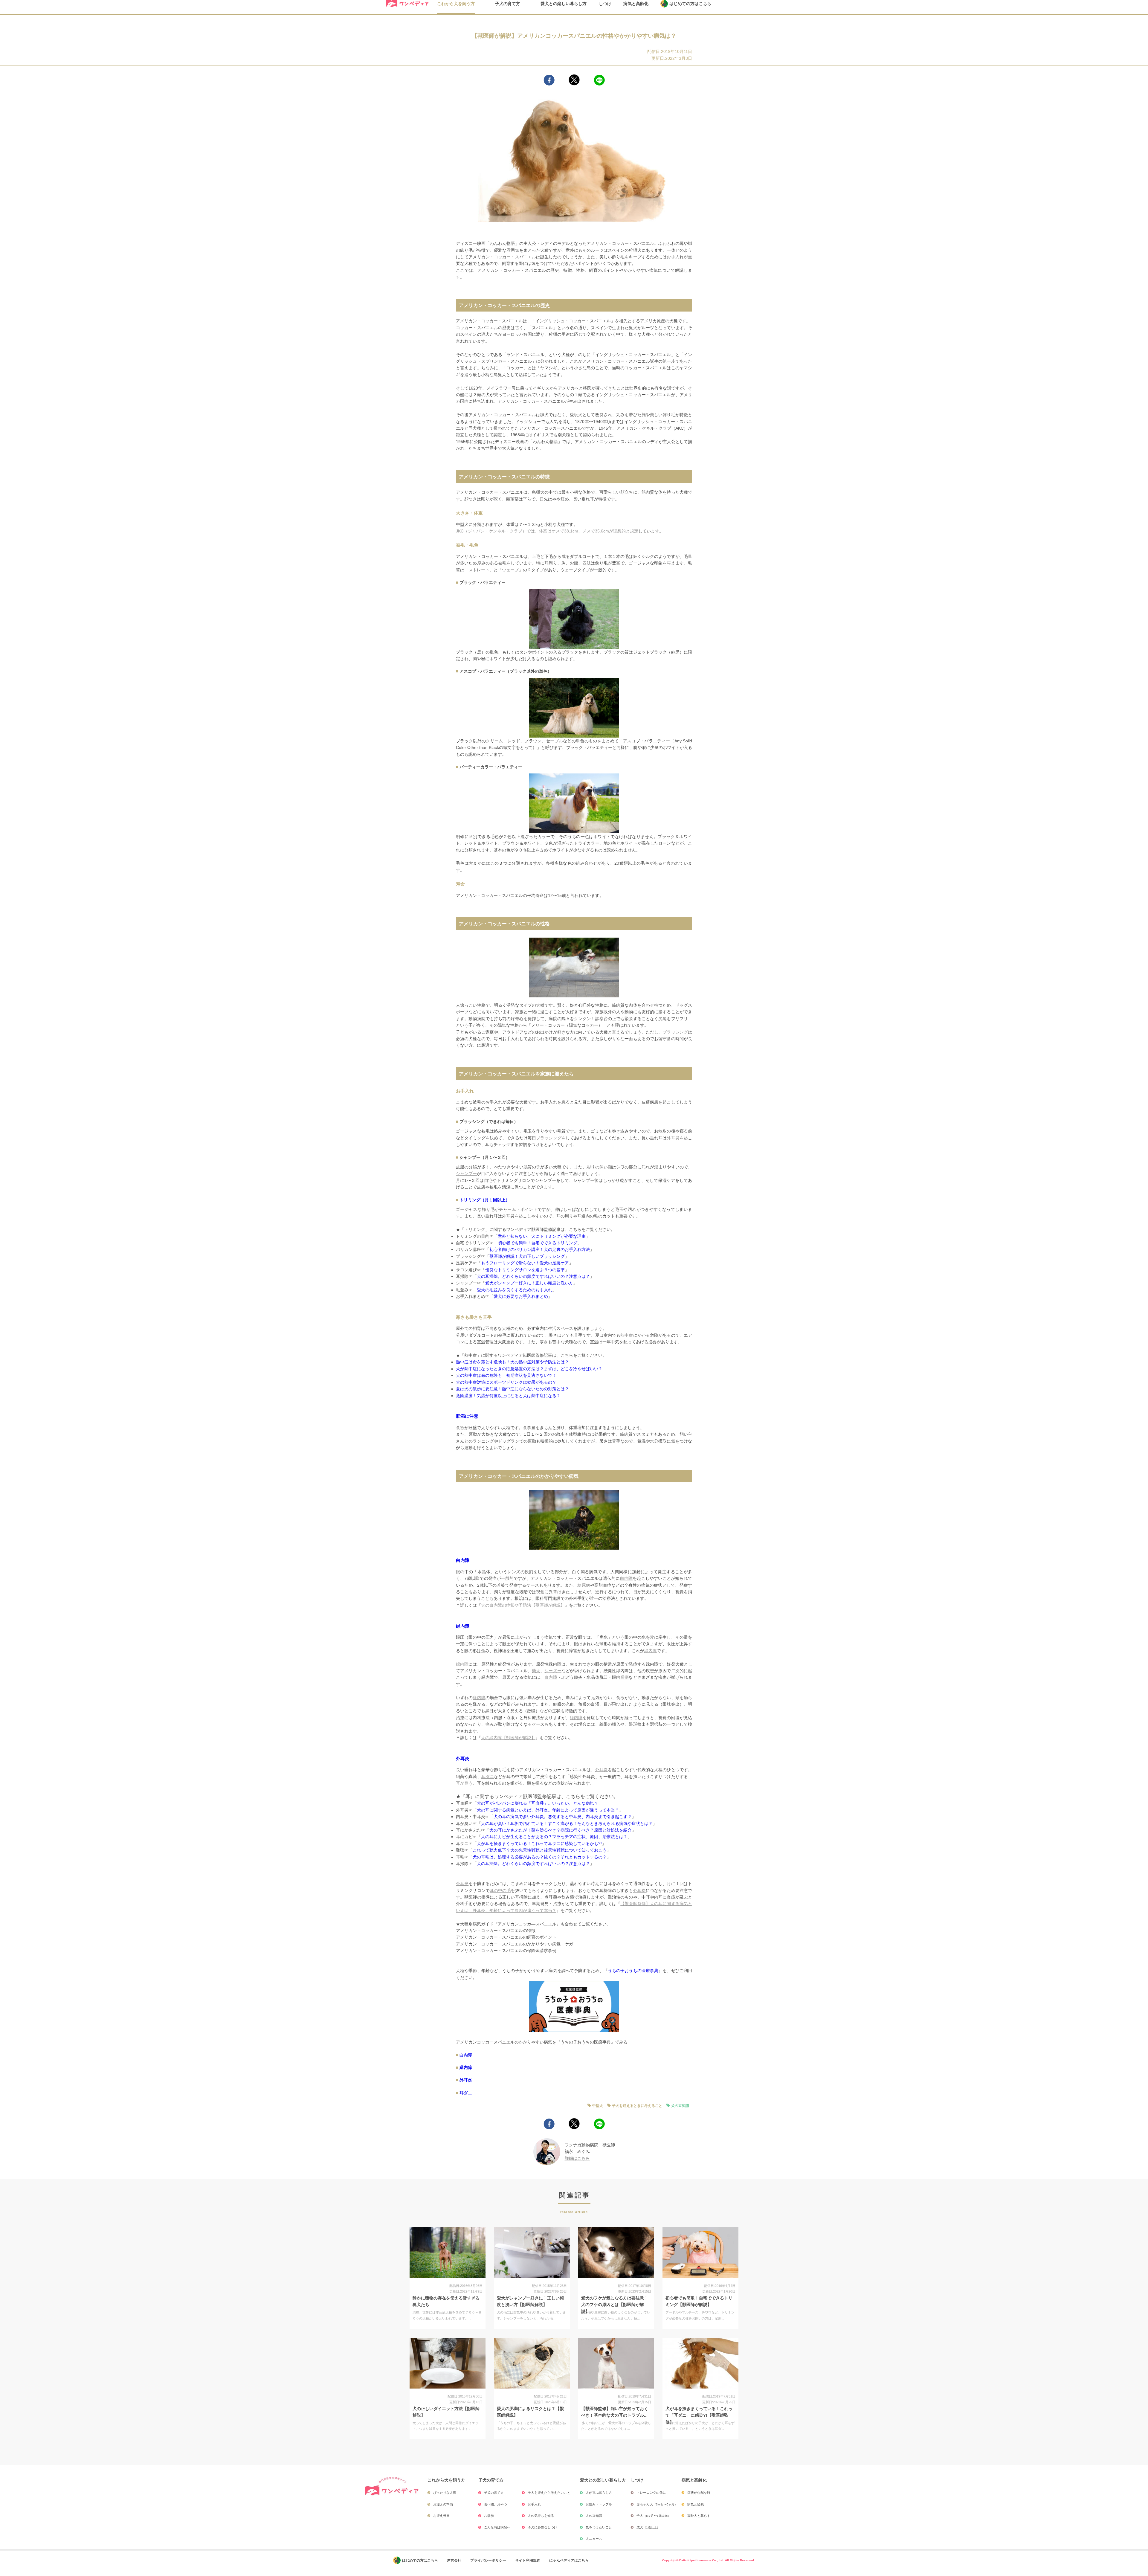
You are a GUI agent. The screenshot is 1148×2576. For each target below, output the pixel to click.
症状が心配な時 (699, 2493)
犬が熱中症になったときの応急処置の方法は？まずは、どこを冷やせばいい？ (529, 1369)
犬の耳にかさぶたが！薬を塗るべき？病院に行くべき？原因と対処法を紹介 (561, 1830)
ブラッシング (675, 1032)
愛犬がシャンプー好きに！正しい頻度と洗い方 (529, 1283)
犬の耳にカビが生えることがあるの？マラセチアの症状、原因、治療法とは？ (554, 1837)
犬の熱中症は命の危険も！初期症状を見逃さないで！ (506, 1375)
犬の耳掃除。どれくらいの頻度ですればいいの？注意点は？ (533, 1276)
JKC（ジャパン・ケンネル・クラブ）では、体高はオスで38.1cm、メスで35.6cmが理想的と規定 (547, 531)
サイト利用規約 (528, 2560)
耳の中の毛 (500, 1890)
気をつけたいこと (599, 2527)
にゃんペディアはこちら (569, 2560)
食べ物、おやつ (496, 2504)
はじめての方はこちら (420, 2560)
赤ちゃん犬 (657, 2504)
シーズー (553, 1671)
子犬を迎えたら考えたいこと (549, 2493)
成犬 (648, 2527)
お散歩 (489, 2516)
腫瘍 (625, 1677)
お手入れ (534, 2504)
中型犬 (598, 2106)
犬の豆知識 (680, 2106)
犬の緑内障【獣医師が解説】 (508, 1738)
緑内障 (463, 1626)
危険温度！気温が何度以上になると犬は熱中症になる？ (508, 1396)
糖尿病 (584, 1585)
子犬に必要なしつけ (542, 2527)
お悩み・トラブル (599, 2504)
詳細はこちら (577, 2158)
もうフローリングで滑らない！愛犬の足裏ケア (525, 1263)
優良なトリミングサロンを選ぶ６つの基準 (525, 1270)
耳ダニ (488, 1777)
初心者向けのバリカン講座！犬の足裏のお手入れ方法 (540, 1249)
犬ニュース (594, 2539)
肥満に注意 (467, 1416)
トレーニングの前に (651, 2493)
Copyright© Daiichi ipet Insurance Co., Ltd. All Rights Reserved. (709, 2560)
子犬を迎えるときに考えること (637, 2106)
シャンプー (466, 1173)
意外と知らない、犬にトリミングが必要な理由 (542, 1236)
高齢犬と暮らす (699, 2516)
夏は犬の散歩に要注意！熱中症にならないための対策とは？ (512, 1389)
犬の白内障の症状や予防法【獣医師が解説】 (523, 1605)
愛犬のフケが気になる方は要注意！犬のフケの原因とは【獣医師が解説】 (615, 2305)
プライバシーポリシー (488, 2560)
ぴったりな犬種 (445, 2493)
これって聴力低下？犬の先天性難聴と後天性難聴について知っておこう (540, 1850)
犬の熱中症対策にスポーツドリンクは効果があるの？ (506, 1382)
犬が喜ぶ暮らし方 (599, 2493)
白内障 (463, 1560)
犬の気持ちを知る (541, 2516)
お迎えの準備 (443, 2504)
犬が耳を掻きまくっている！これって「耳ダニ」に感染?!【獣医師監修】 (699, 2415)
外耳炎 (673, 1138)
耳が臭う (464, 1783)
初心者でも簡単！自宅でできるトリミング (538, 1243)
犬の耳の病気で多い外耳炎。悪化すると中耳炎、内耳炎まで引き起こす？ (563, 1817)
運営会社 (454, 2560)
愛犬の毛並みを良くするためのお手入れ (515, 1290)
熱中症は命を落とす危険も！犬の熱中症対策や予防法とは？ (512, 1362)
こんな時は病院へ (497, 2527)
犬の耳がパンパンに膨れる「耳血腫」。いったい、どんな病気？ (538, 1803)
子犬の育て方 (494, 2493)
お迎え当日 (441, 2516)
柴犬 (536, 1671)
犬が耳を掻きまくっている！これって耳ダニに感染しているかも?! (539, 1844)
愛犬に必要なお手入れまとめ (521, 1296)
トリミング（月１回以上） (485, 1200)
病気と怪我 (696, 2504)
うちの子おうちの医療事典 (633, 1971)
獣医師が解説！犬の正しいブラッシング (527, 1256)
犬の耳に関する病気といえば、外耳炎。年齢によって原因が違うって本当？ (548, 1810)
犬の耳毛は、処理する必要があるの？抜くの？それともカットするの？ (540, 1857)
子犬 (654, 2516)
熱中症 (627, 1335)
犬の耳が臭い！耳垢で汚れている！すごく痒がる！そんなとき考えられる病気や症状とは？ (567, 1823)
